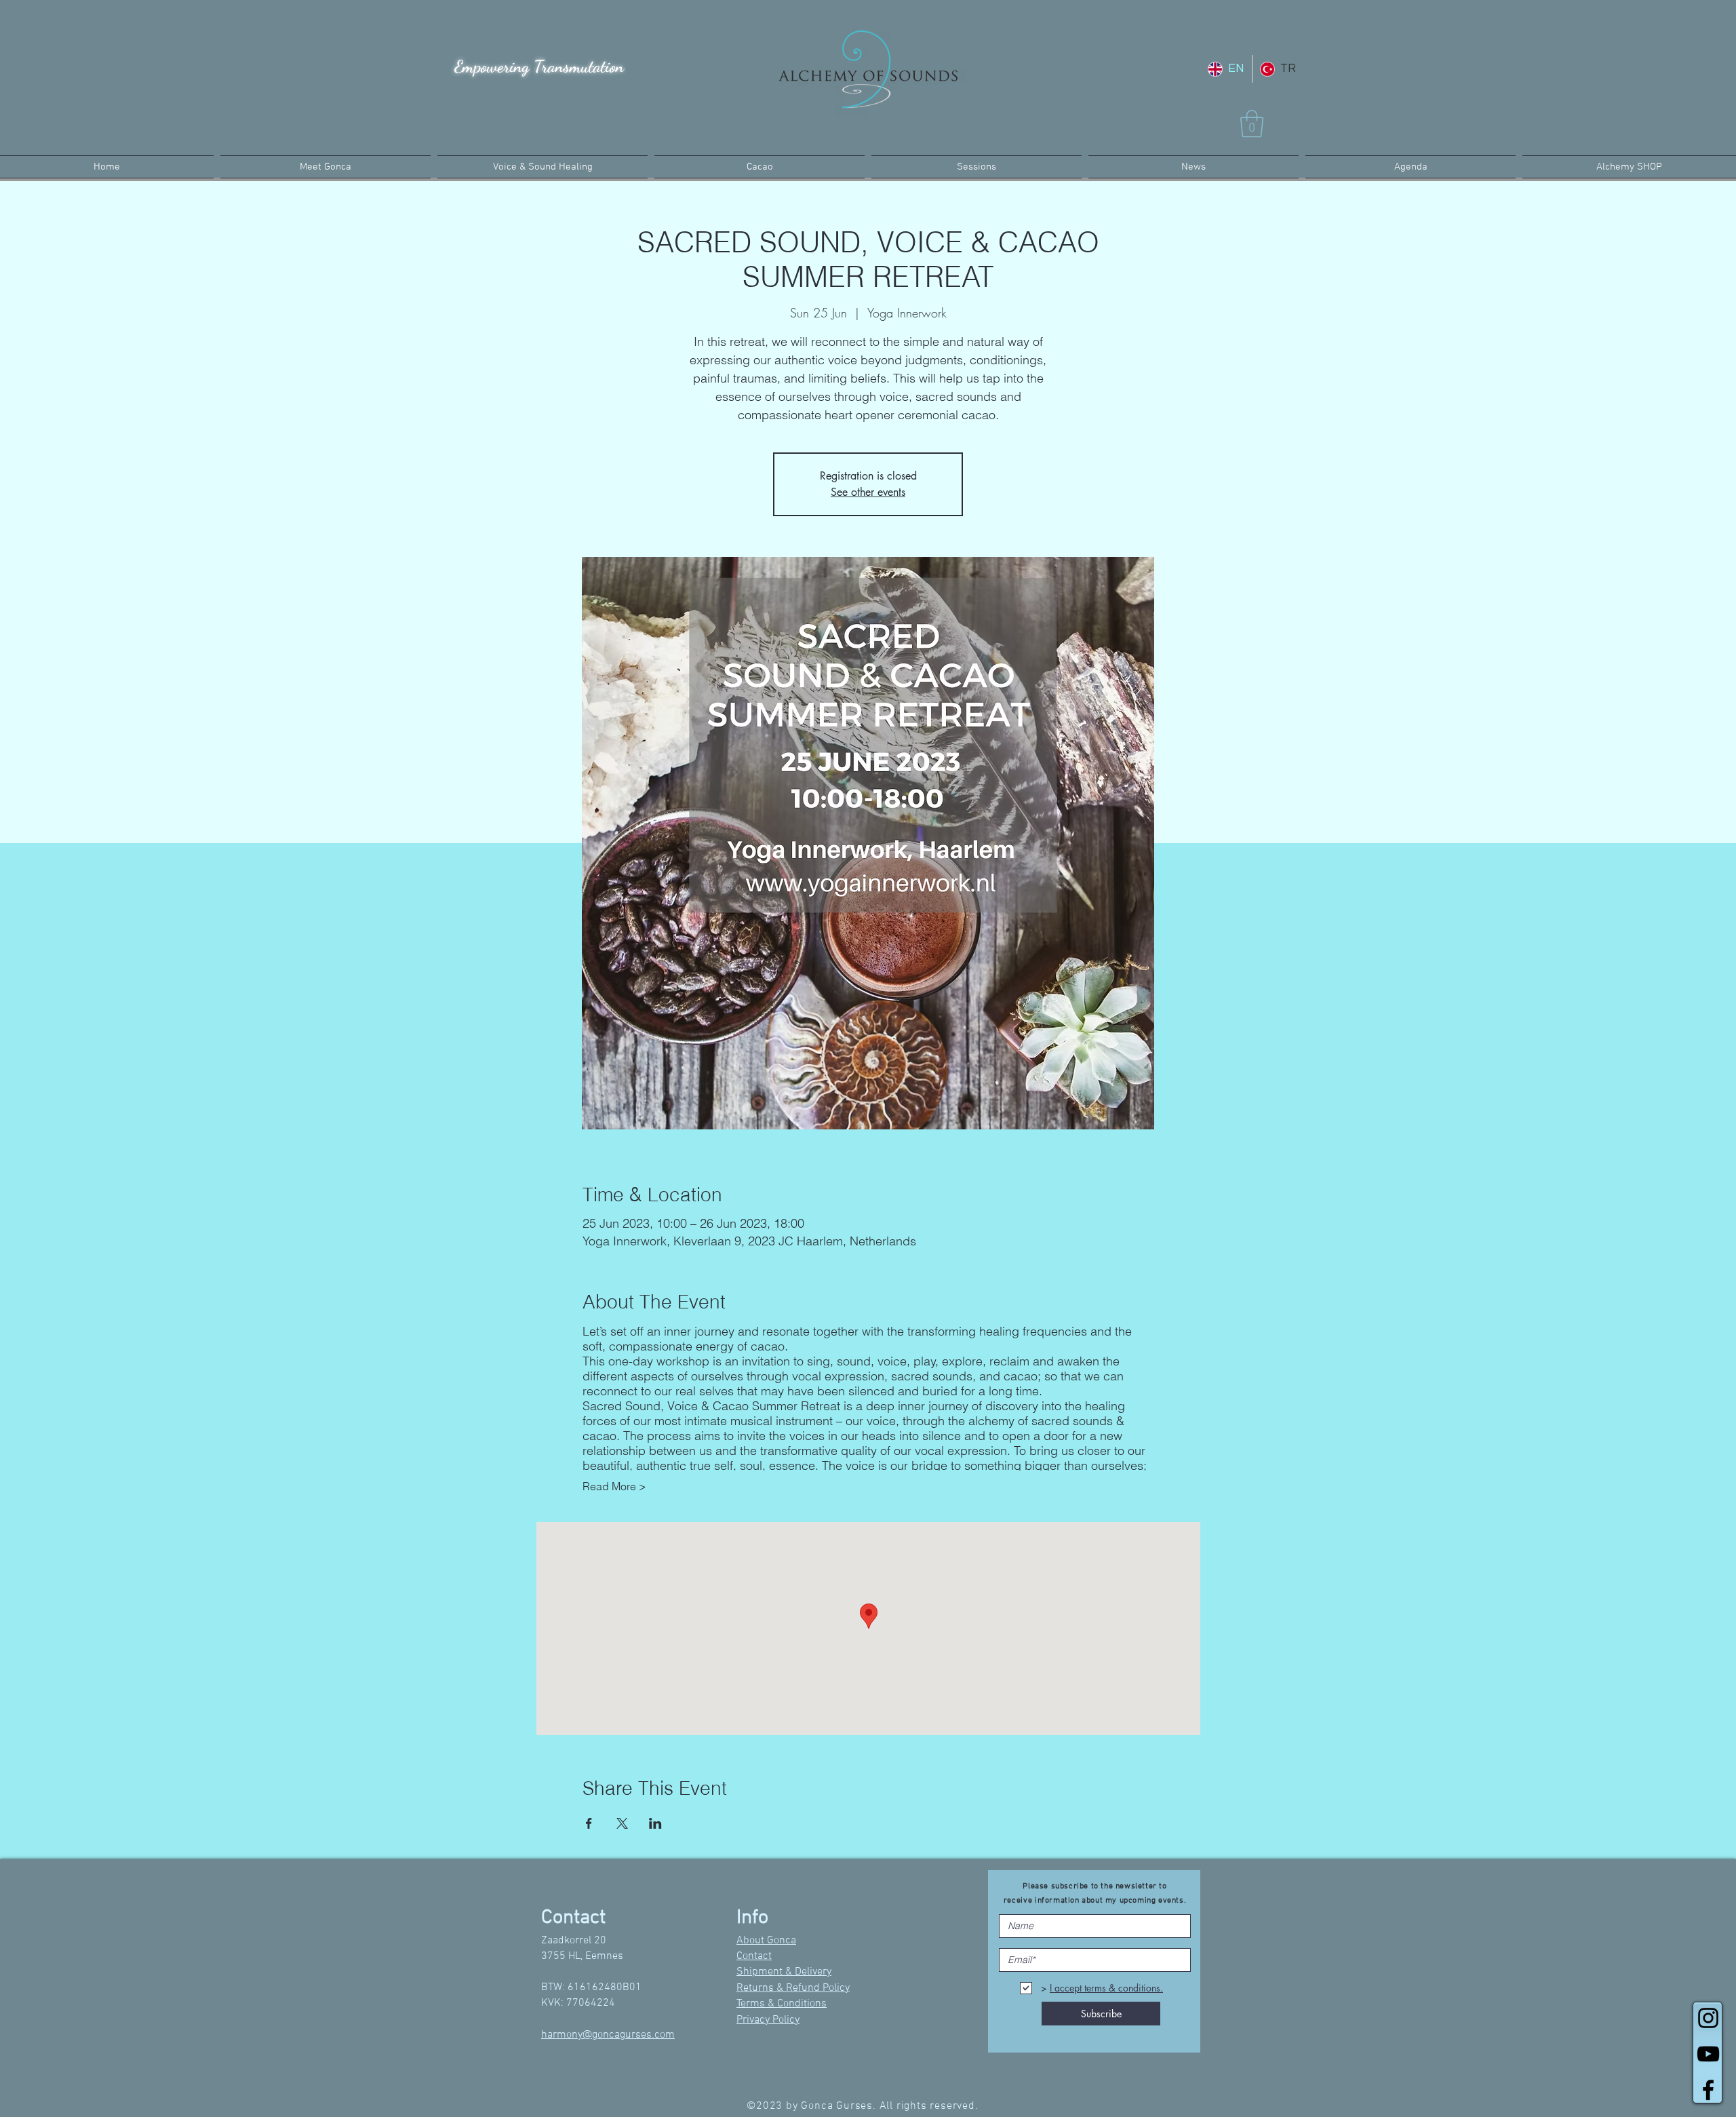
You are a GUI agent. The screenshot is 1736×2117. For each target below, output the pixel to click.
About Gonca (766, 1941)
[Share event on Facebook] (589, 1823)
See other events (868, 492)
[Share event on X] (622, 1823)
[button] (1252, 123)
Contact (754, 1956)
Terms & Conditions (782, 2004)
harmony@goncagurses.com (608, 2035)
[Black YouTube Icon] (1708, 2054)
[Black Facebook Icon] (1708, 2090)
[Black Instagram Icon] (1708, 2018)
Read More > (614, 1486)
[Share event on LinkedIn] (655, 1823)
